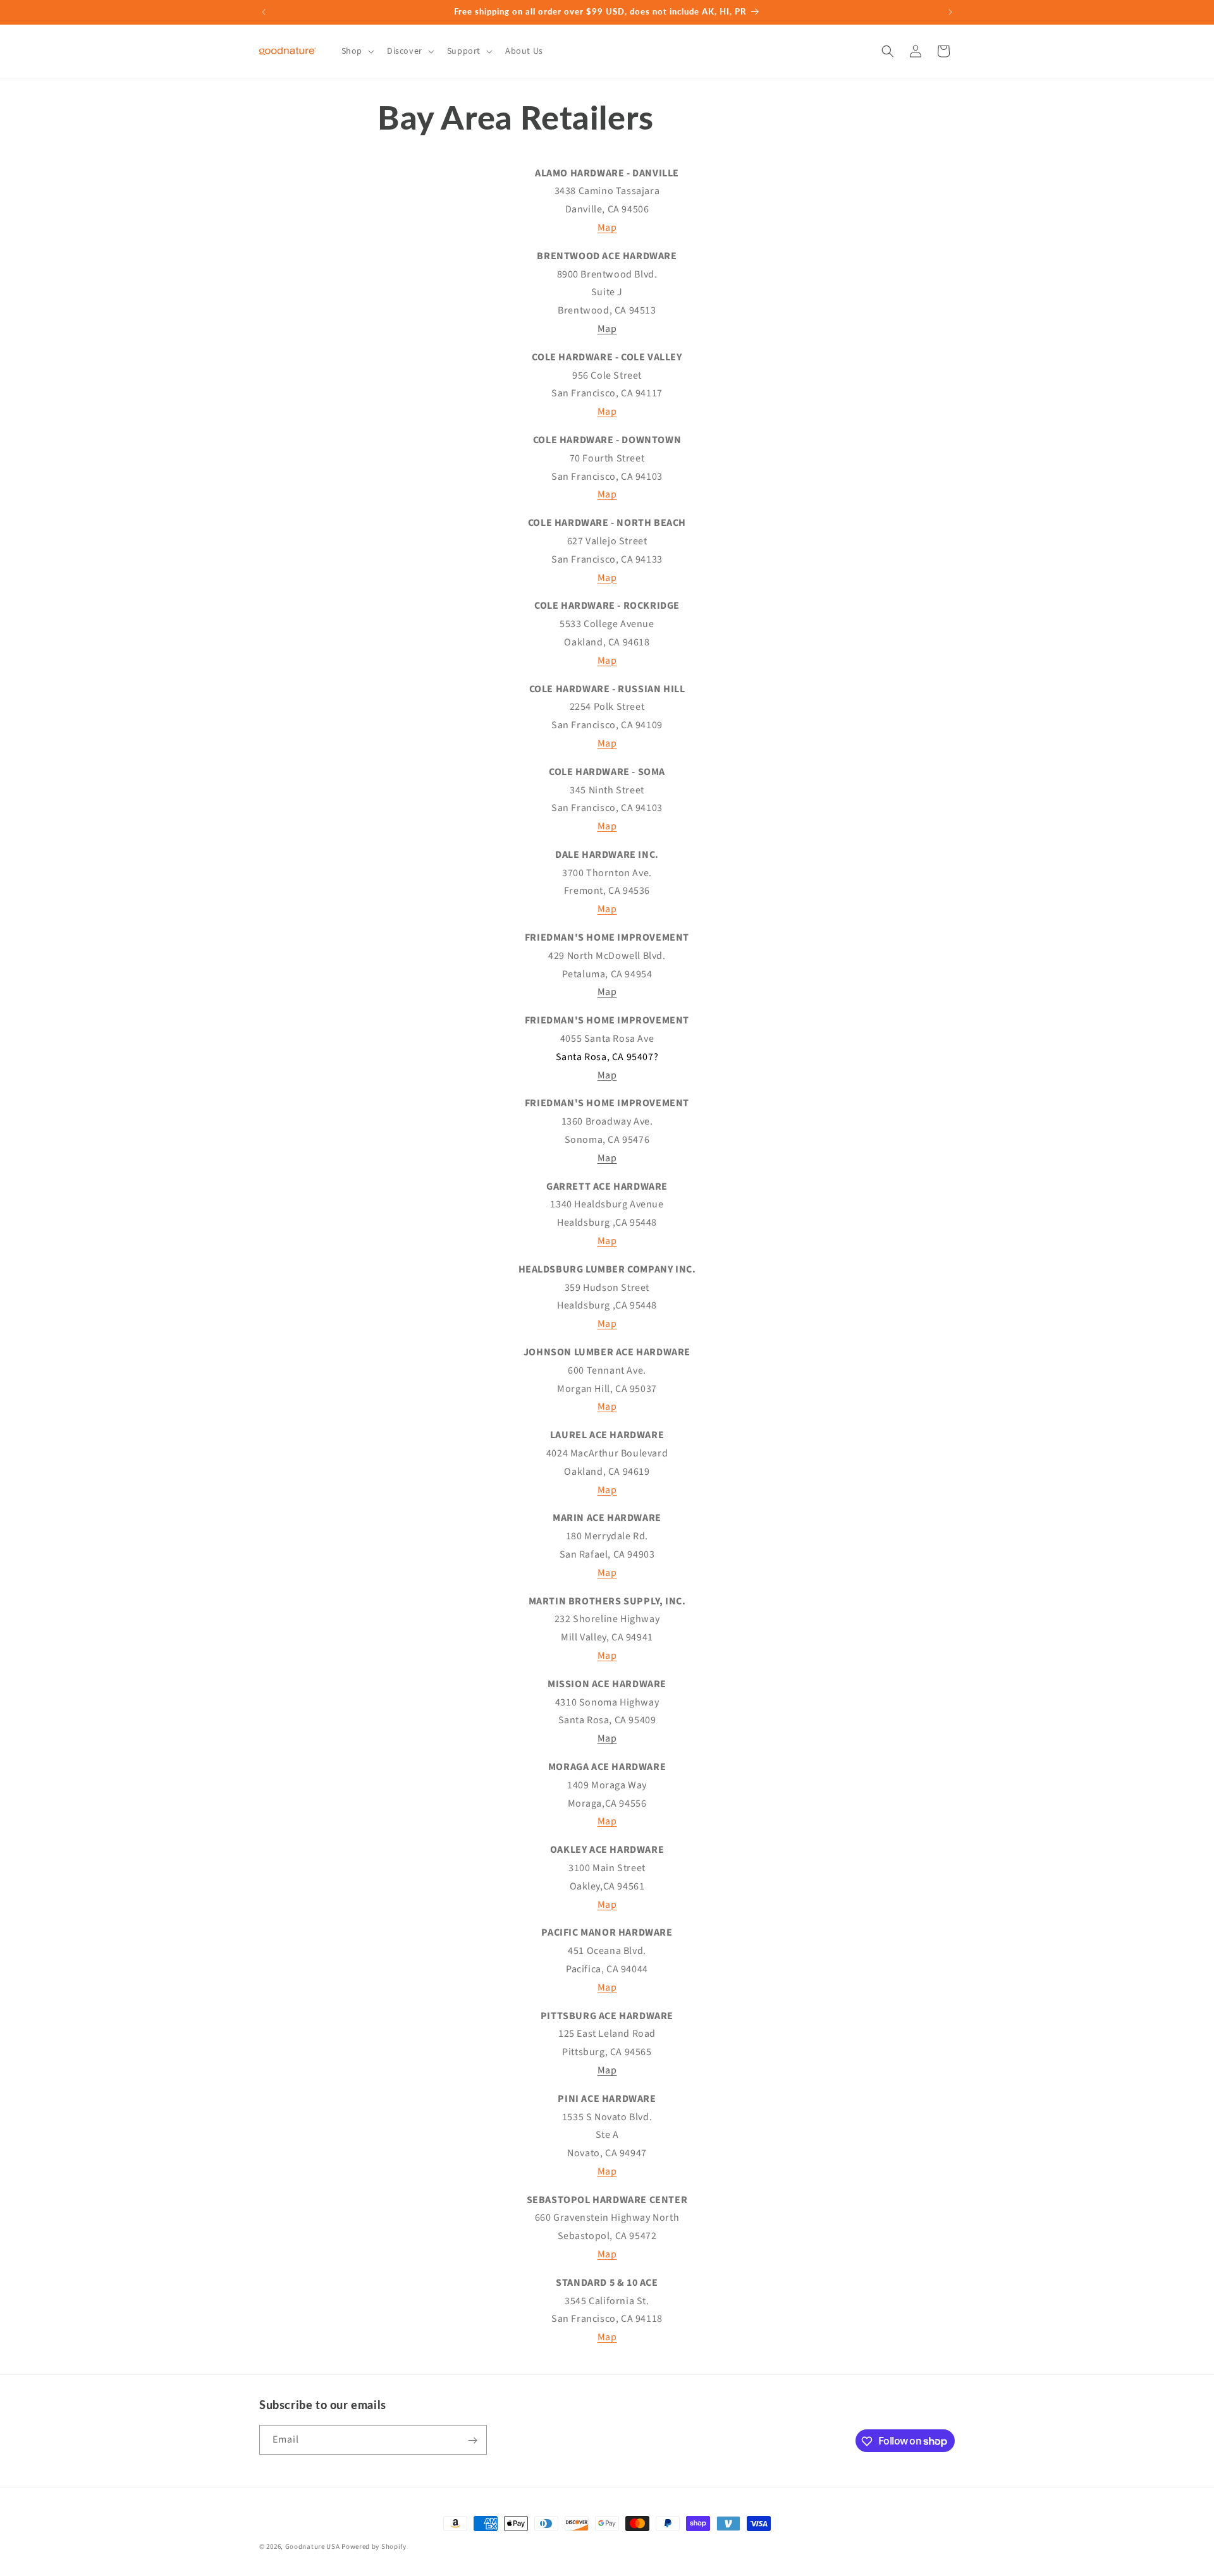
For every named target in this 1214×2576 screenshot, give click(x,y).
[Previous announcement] (264, 12)
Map (607, 228)
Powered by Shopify (374, 2547)
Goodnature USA (313, 2547)
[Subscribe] (472, 2440)
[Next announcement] (950, 12)
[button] (357, 51)
